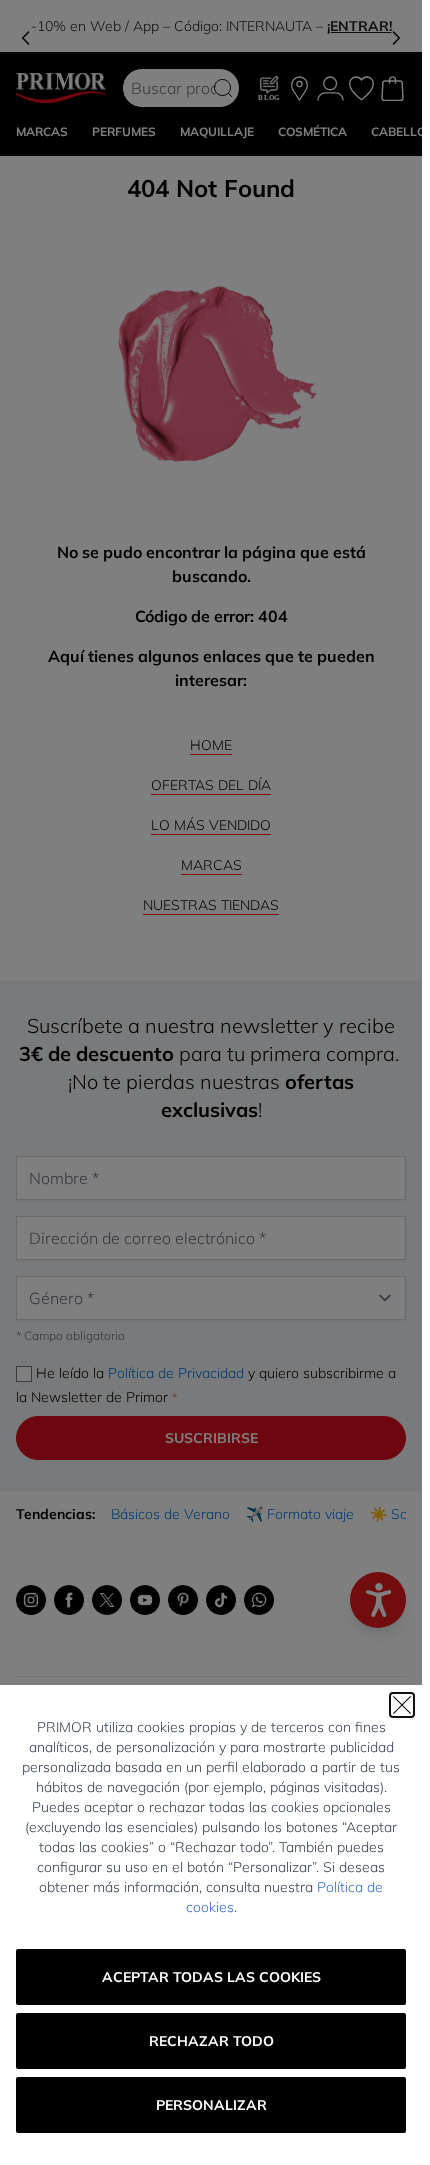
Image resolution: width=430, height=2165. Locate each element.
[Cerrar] (402, 1705)
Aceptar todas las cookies (211, 1977)
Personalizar (211, 2105)
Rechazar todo (211, 2041)
